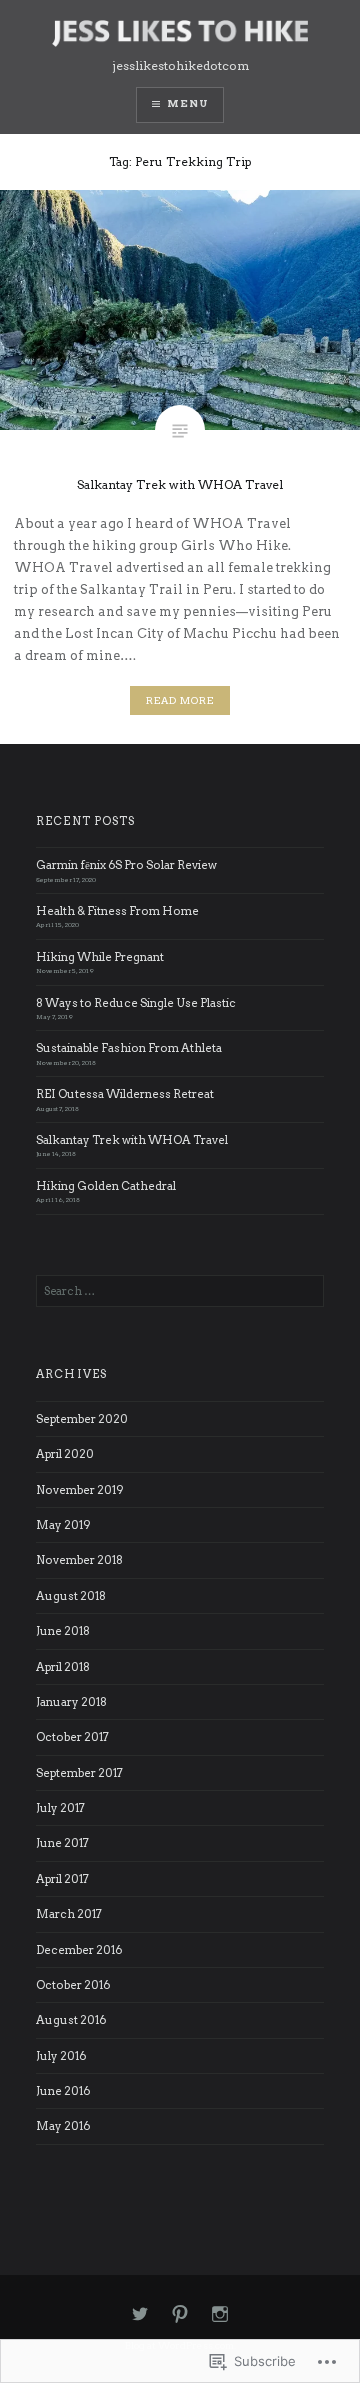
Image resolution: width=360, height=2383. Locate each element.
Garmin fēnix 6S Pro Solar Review (126, 865)
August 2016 (71, 2020)
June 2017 (62, 1843)
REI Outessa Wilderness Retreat (125, 1094)
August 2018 (71, 1596)
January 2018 (71, 1702)
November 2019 (80, 1490)
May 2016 (63, 2126)
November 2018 (79, 1560)
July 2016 (61, 2056)
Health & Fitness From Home (117, 911)
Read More (180, 700)
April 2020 (65, 1454)
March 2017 (69, 1914)
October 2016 (73, 1985)
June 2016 (63, 2091)
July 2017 (60, 1808)
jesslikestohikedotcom (180, 65)
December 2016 (79, 1950)
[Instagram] (220, 2315)
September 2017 (79, 1773)
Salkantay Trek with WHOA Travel (132, 1140)
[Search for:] (180, 1291)
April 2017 (62, 1879)
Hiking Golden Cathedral (106, 1186)
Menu (187, 103)
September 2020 (82, 1419)
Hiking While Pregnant (100, 957)
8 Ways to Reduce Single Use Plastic (136, 1003)
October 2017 (72, 1737)
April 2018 (63, 1667)
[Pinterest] (180, 2315)
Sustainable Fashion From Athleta (129, 1048)
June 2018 (63, 1631)
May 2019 (63, 1525)
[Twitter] (140, 2315)
